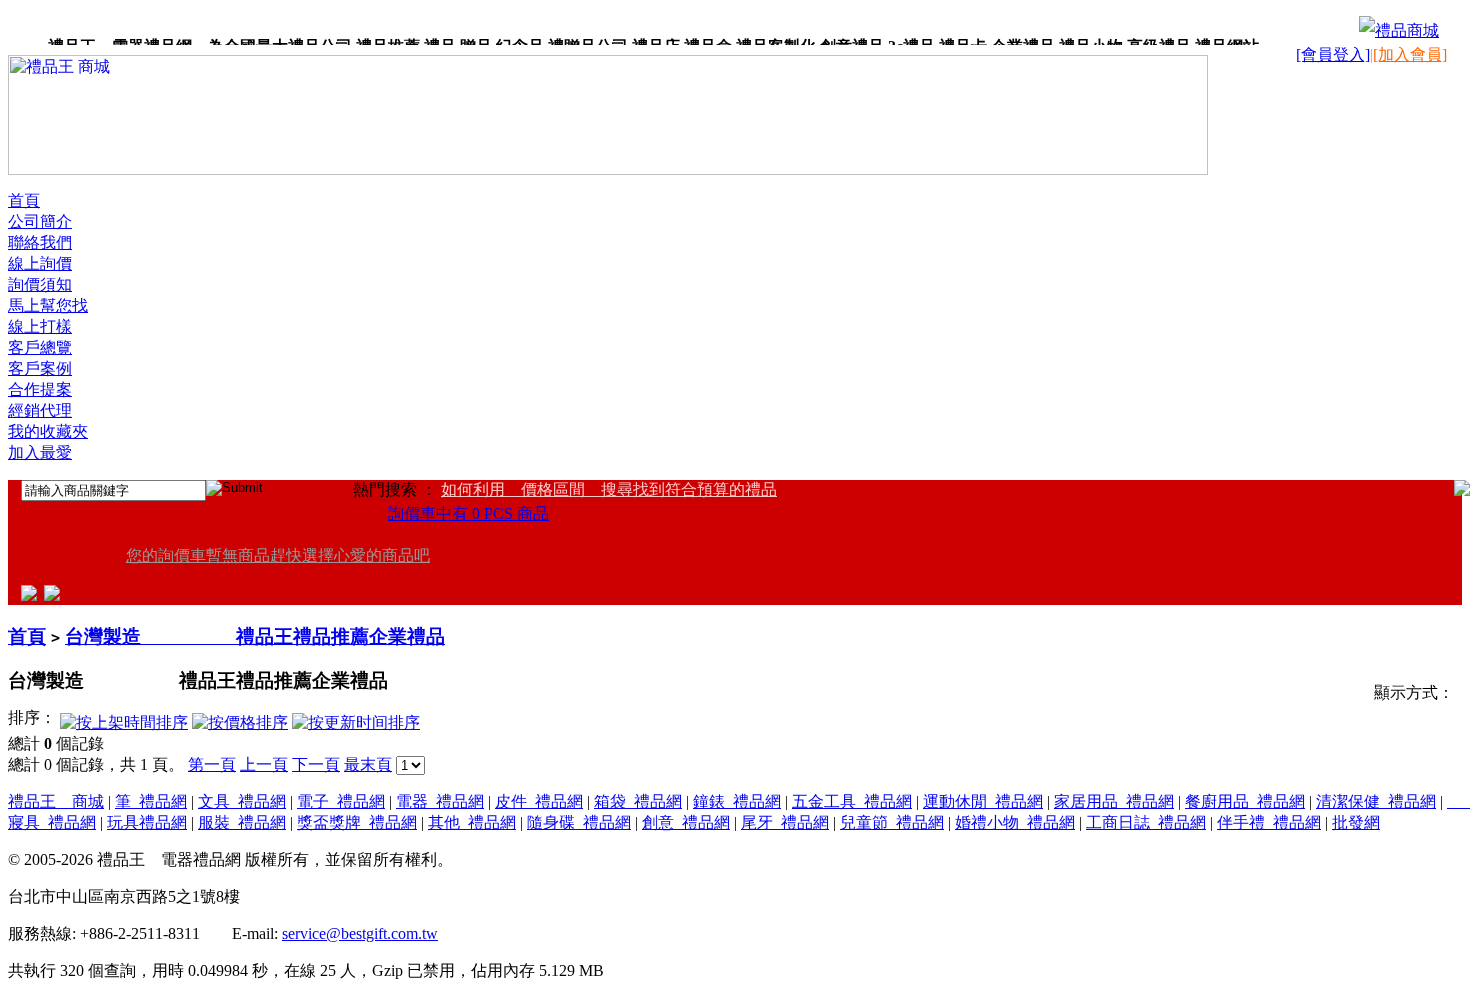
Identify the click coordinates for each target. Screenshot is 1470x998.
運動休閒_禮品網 (983, 801)
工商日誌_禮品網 (1146, 822)
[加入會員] (1410, 54)
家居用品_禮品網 (1114, 801)
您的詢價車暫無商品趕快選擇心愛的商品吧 (278, 555)
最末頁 (368, 764)
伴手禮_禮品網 (1269, 822)
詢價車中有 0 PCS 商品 (468, 513)
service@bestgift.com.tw (360, 933)
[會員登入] (1333, 54)
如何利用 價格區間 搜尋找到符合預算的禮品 (609, 489)
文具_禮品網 (242, 801)
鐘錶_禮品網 (737, 801)
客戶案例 (40, 368)
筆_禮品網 (151, 801)
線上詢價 (40, 263)
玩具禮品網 (147, 822)
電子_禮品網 (341, 801)
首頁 (24, 200)
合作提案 (40, 389)
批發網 (1356, 822)
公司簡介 (40, 221)
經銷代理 (40, 410)
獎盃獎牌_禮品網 (357, 822)
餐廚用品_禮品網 (1245, 801)
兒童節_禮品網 (892, 822)
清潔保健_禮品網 (1376, 801)
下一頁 (316, 764)
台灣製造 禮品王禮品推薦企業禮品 (255, 636)
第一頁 (212, 764)
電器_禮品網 (440, 801)
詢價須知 (40, 284)
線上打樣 (40, 326)
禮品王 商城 (56, 801)
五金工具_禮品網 (852, 801)
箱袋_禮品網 (638, 801)
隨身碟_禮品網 (579, 822)
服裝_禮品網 (242, 822)
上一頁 (264, 764)
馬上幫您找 (48, 305)
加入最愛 (40, 452)
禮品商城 (1407, 30)
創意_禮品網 (686, 822)
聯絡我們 (40, 242)
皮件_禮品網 (539, 801)
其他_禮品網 (472, 822)
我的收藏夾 (48, 431)
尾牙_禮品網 (785, 822)
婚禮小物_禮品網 (1015, 822)
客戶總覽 (40, 347)
